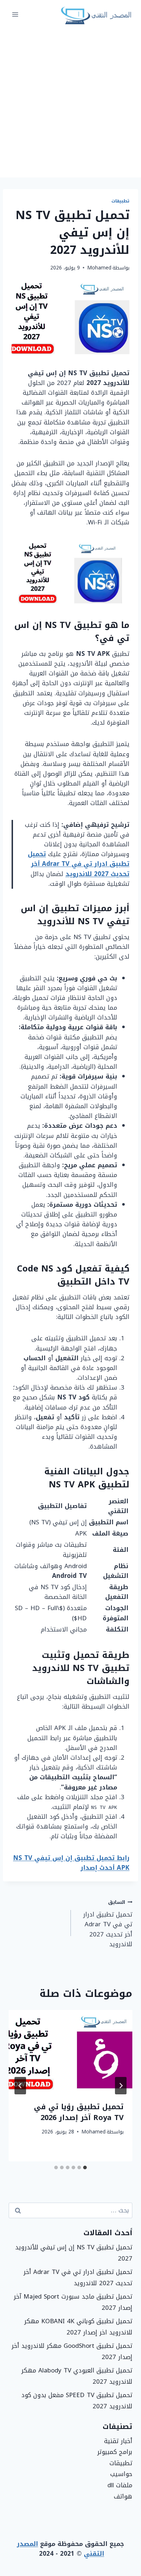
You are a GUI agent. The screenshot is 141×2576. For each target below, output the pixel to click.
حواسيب (121, 2474)
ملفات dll (120, 2485)
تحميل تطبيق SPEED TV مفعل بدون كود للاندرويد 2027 (77, 2401)
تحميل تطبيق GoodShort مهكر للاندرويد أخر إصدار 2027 (72, 2351)
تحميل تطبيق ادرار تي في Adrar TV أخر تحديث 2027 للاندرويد (79, 864)
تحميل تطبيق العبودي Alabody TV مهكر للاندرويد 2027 (77, 2376)
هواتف (123, 2496)
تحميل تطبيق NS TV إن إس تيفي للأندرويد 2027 (74, 2253)
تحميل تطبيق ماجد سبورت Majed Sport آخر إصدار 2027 (73, 2302)
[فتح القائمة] (15, 14)
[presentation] (70, 2051)
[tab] (85, 2167)
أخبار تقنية (118, 2441)
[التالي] (20, 2086)
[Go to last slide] (121, 2086)
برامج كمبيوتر (115, 2452)
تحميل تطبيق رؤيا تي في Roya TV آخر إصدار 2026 (79, 2112)
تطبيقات (120, 201)
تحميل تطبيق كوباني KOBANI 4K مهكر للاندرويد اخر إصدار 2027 (78, 2327)
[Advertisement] (70, 103)
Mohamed (99, 268)
